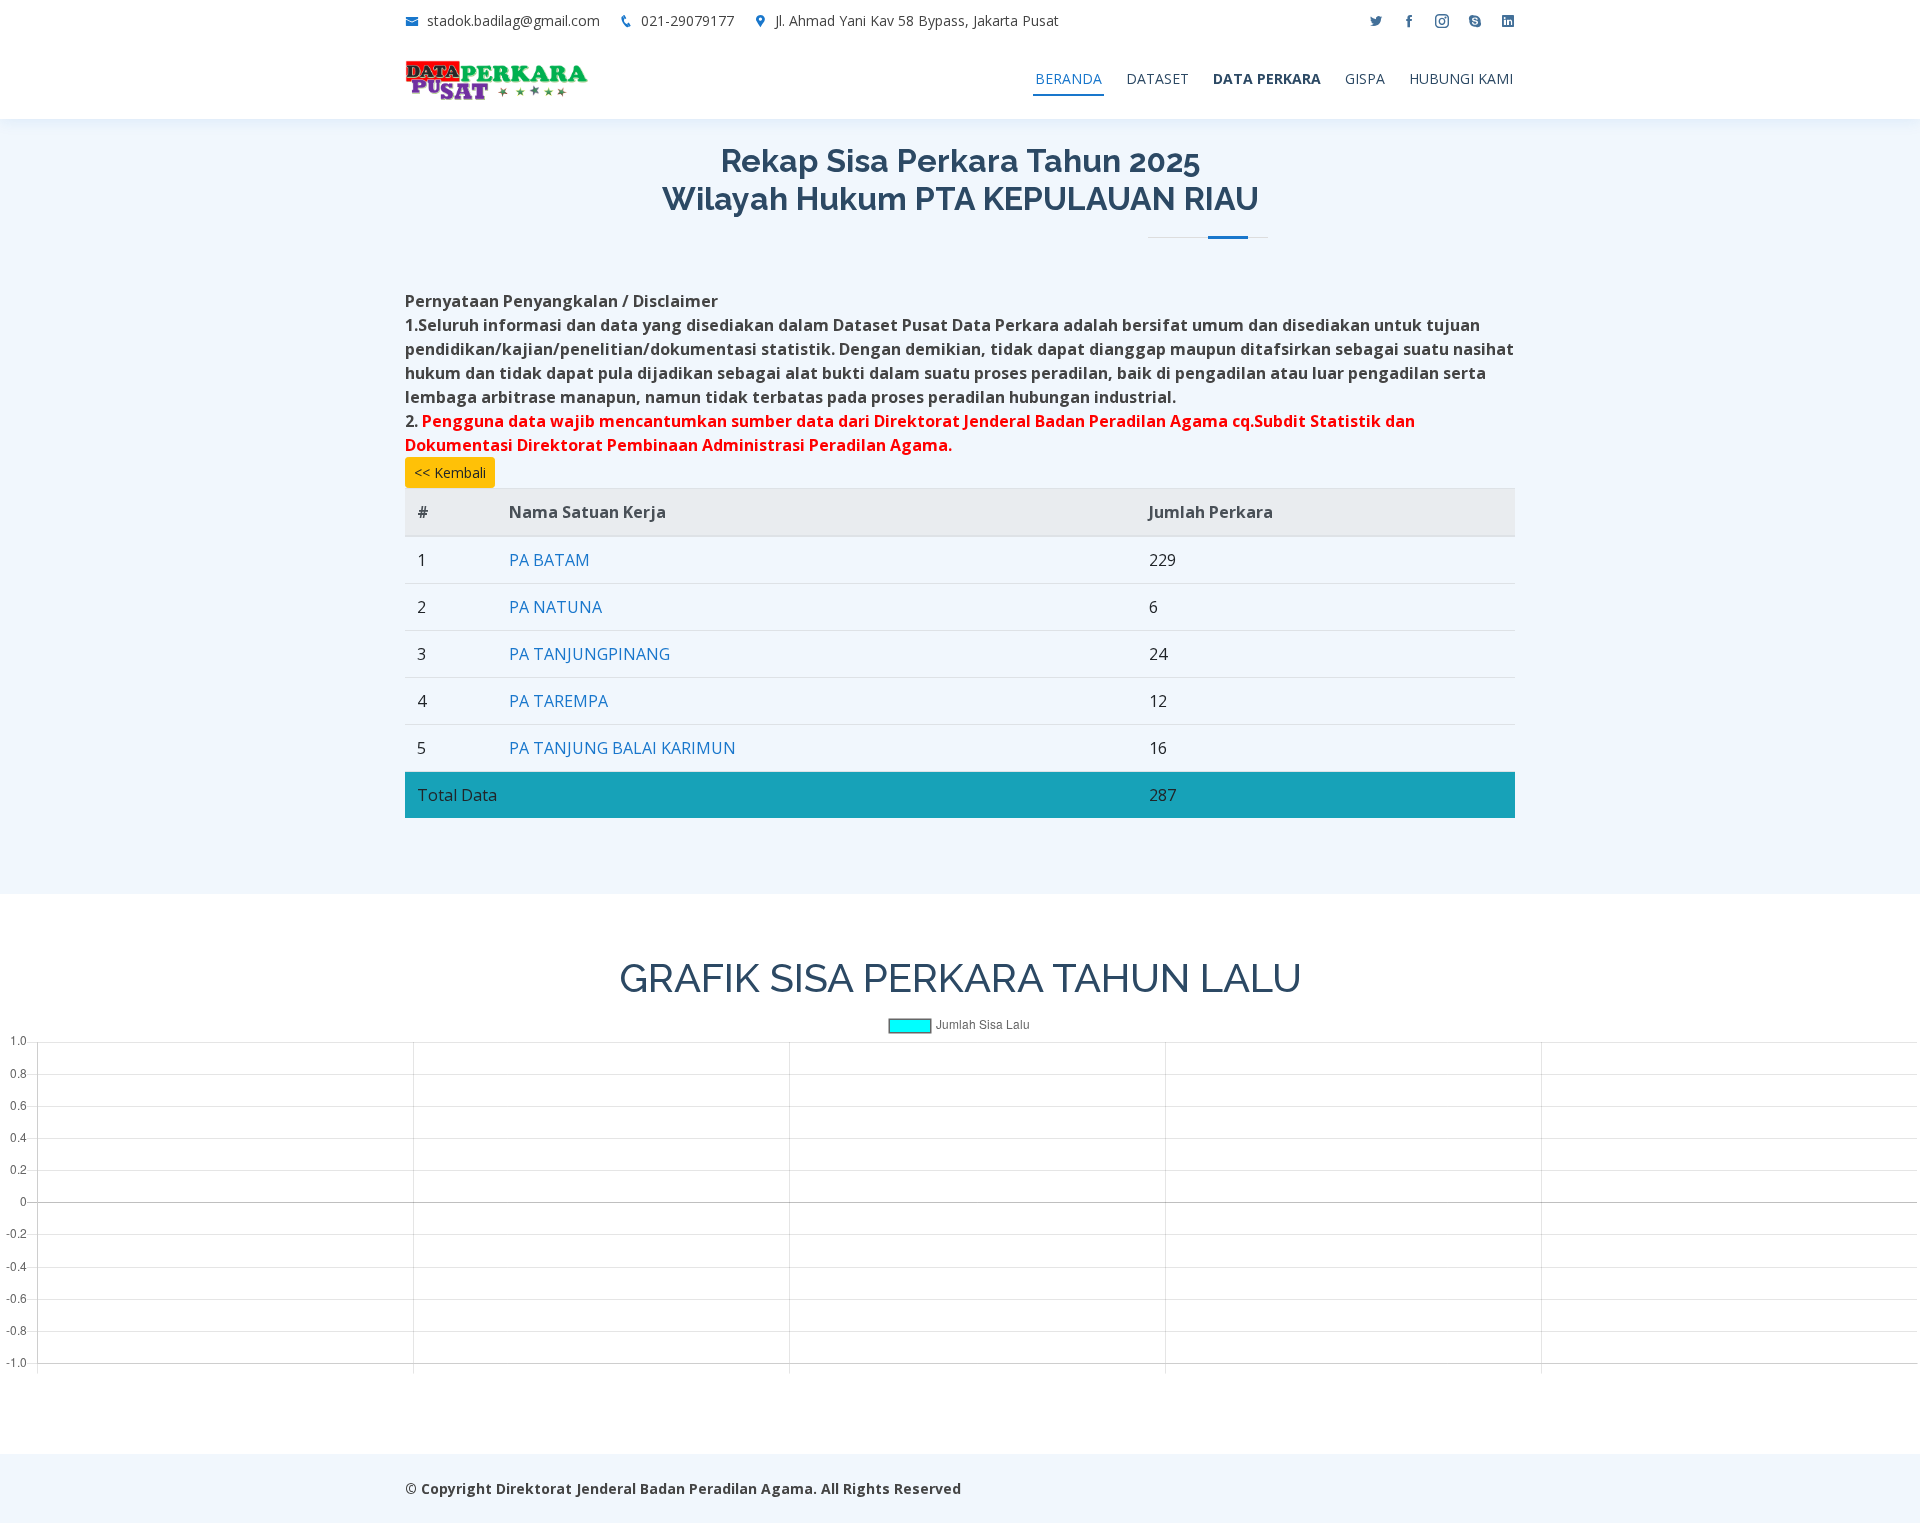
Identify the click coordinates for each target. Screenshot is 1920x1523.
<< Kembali (450, 472)
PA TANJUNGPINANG (589, 654)
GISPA (1365, 78)
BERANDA (1068, 78)
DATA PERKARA (1267, 78)
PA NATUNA (555, 607)
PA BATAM (549, 560)
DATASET (1157, 78)
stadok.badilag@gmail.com (513, 20)
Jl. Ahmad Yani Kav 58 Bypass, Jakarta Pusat (917, 20)
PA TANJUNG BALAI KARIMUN (622, 748)
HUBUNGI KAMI (1461, 78)
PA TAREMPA (558, 701)
